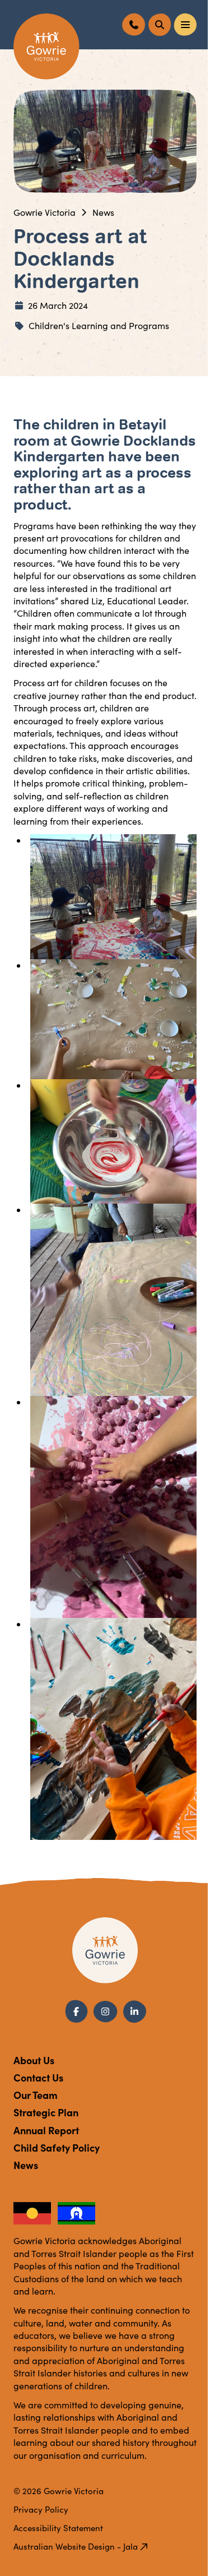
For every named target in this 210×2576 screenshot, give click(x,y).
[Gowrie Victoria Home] (46, 47)
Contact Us (38, 2077)
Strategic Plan (46, 2112)
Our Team (36, 2095)
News (103, 212)
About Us (34, 2060)
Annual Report (46, 2130)
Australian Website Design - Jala (76, 2546)
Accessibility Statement (58, 2528)
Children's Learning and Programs (99, 325)
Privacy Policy (41, 2509)
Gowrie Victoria (45, 212)
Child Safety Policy (57, 2147)
